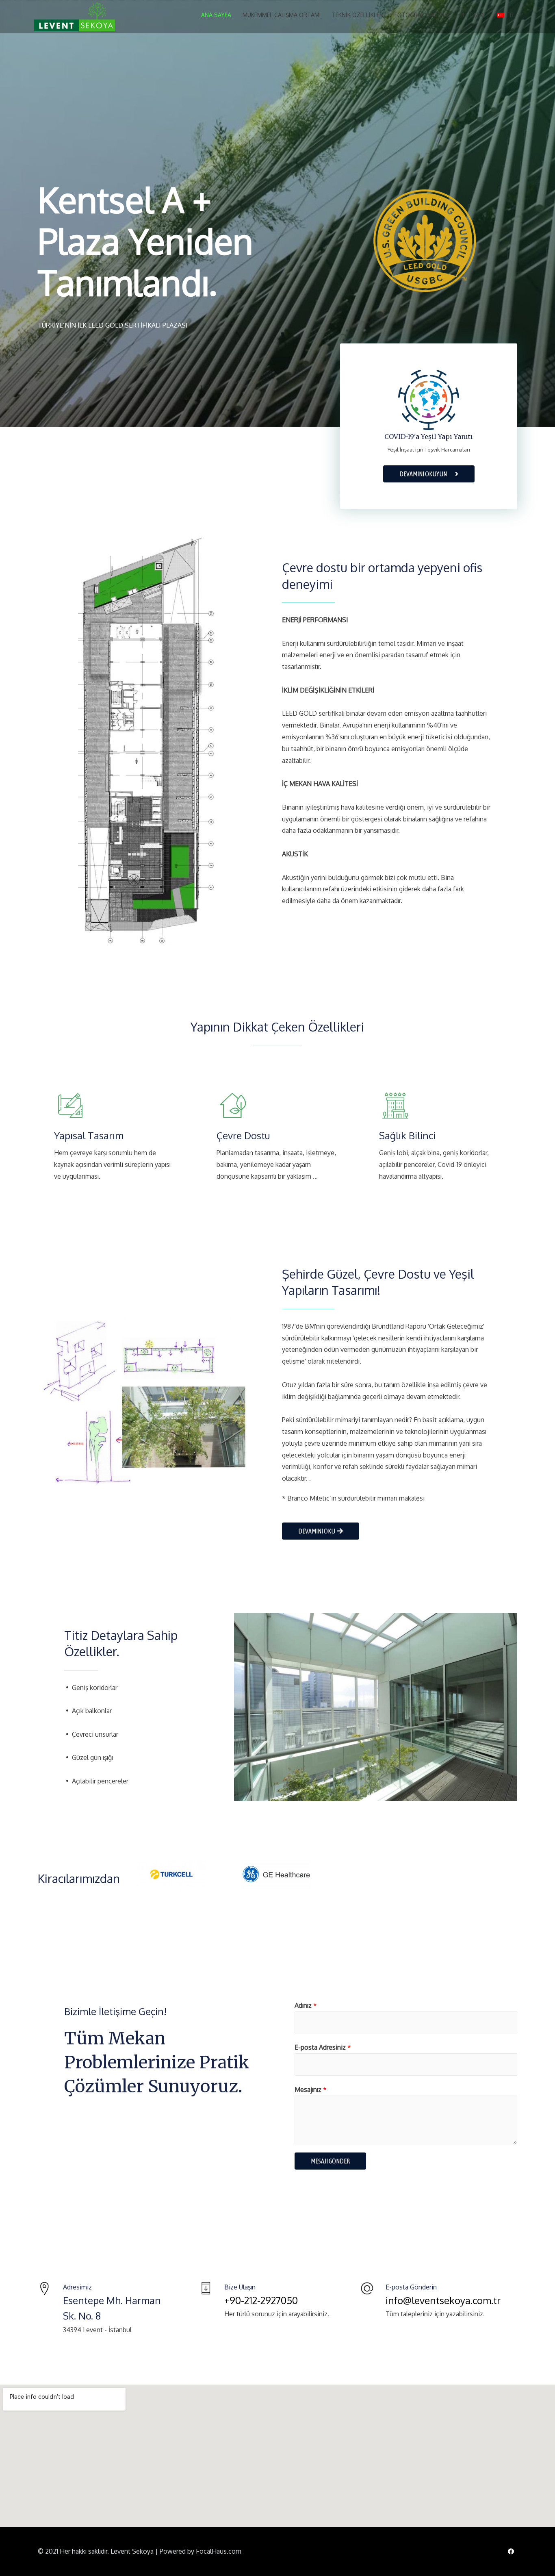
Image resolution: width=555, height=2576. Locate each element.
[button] (321, 1531)
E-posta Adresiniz (323, 2047)
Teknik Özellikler (358, 15)
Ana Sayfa (216, 15)
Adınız (306, 2005)
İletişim (472, 15)
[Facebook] (511, 2552)
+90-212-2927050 (261, 2300)
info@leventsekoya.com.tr (443, 2300)
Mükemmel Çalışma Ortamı (282, 15)
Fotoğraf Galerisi (422, 15)
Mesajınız (311, 2089)
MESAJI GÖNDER (330, 2161)
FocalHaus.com (219, 2551)
